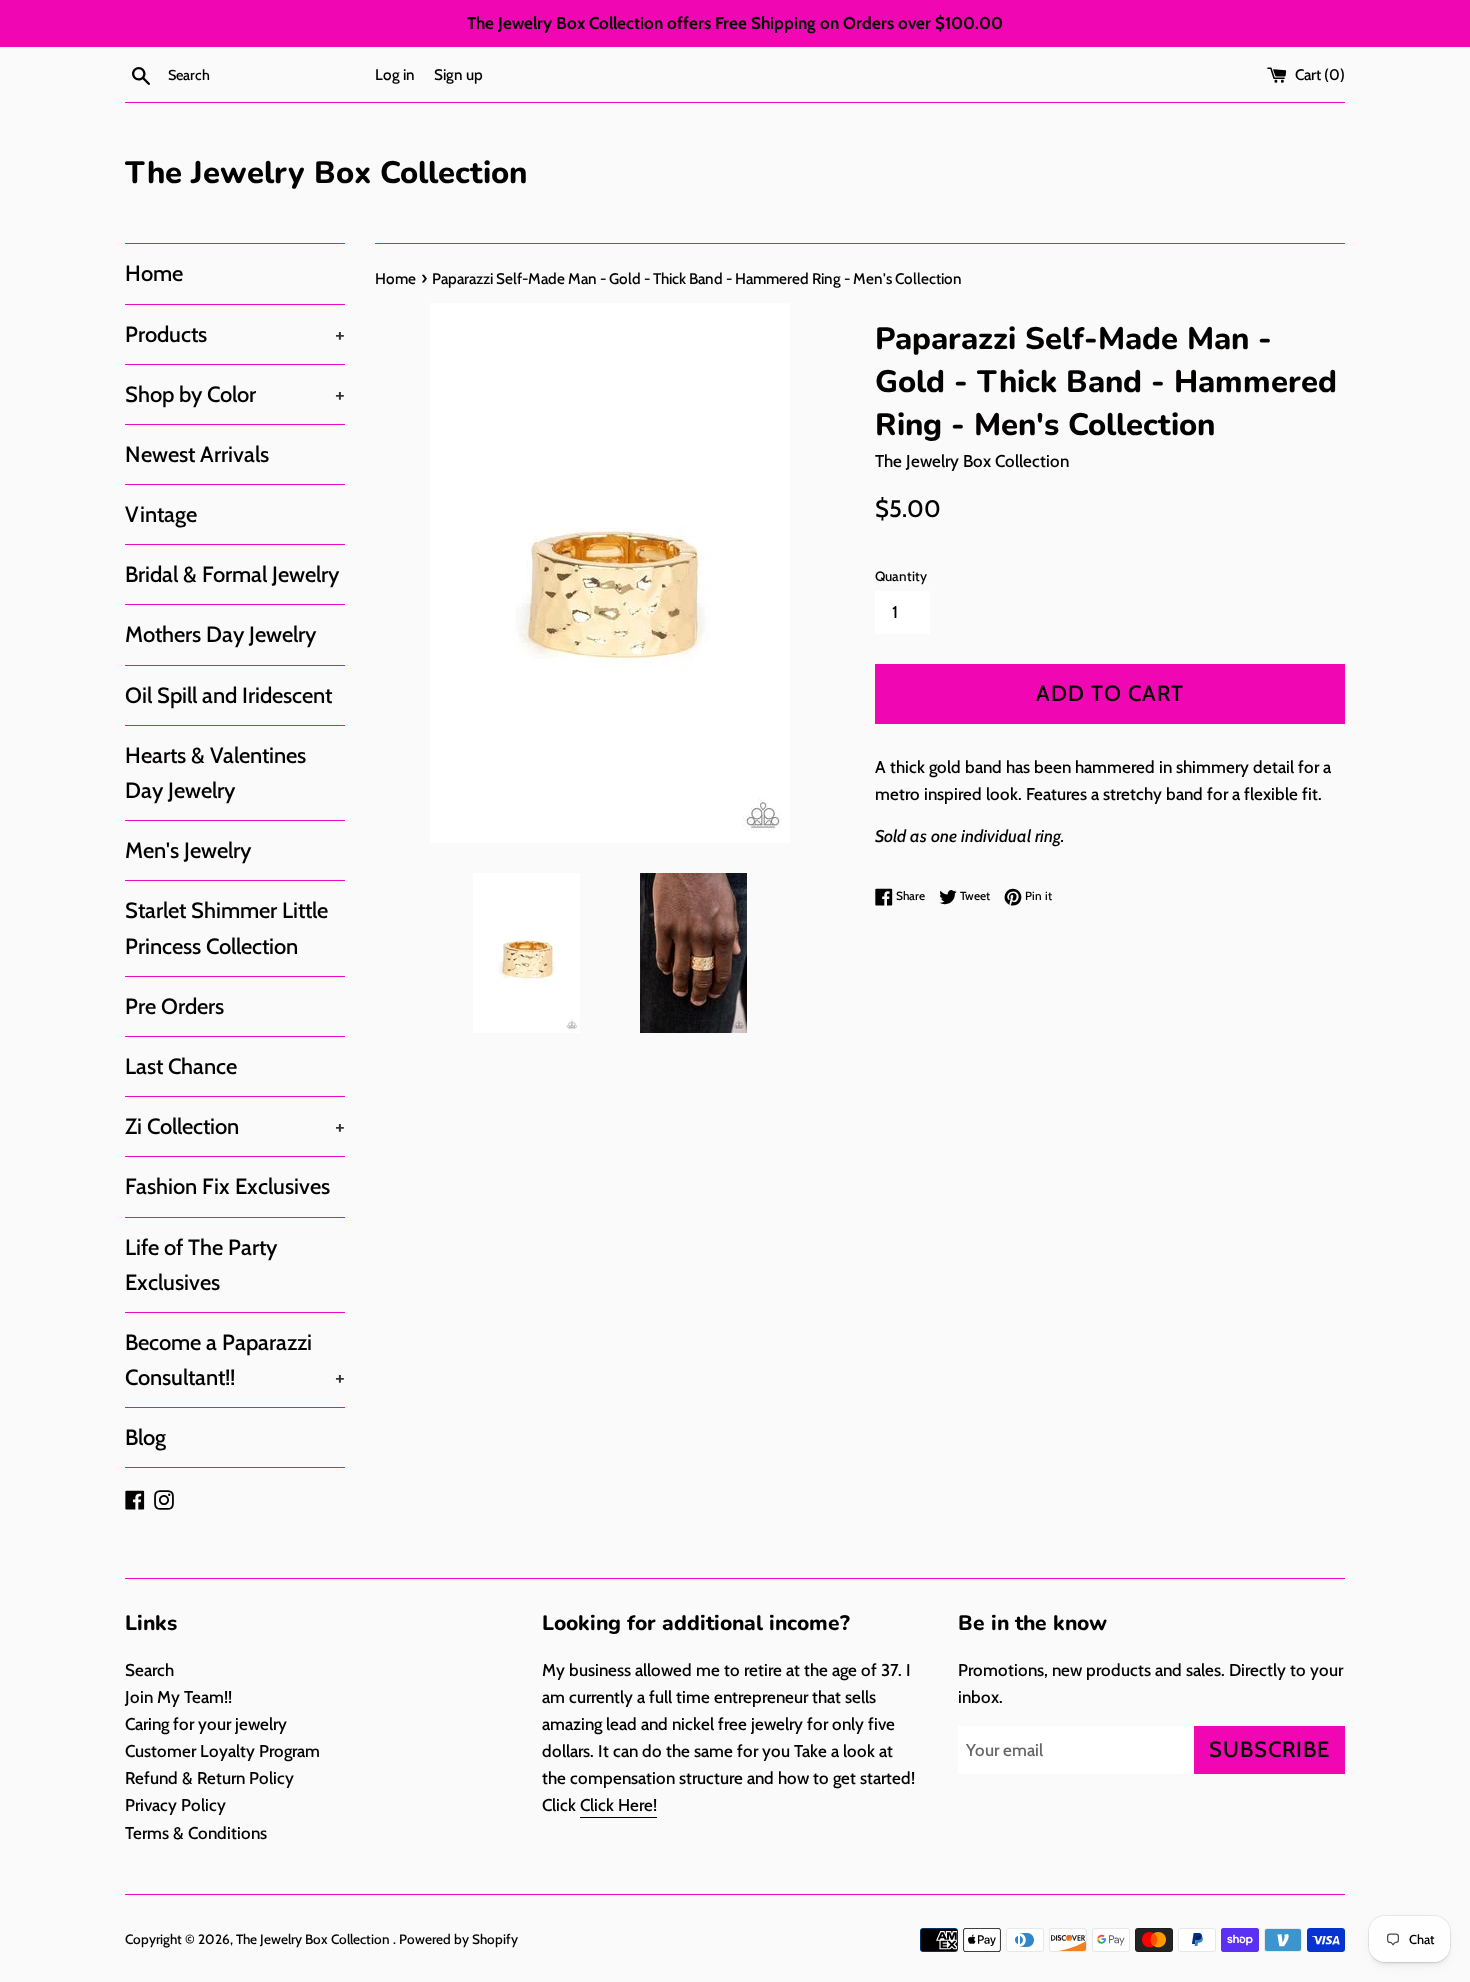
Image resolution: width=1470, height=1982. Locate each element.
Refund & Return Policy (209, 1778)
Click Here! (618, 1805)
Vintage (161, 514)
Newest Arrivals (197, 454)
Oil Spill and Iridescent (228, 695)
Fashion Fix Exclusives (227, 1186)
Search (149, 1670)
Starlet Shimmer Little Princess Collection (226, 928)
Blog (145, 1437)
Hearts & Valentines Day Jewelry (215, 773)
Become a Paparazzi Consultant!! (235, 1360)
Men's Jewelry (188, 850)
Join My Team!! (178, 1697)
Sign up (458, 74)
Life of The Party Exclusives (201, 1265)
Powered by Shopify (458, 1939)
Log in (395, 74)
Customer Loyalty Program (222, 1751)
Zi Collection (235, 1126)
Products (235, 334)
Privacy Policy (175, 1805)
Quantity (901, 576)
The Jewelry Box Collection (326, 173)
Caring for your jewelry (206, 1724)
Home (154, 273)
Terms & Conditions (196, 1833)
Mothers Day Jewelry (220, 634)
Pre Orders (174, 1006)
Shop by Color (235, 394)
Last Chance (181, 1066)
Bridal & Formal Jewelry (232, 574)
